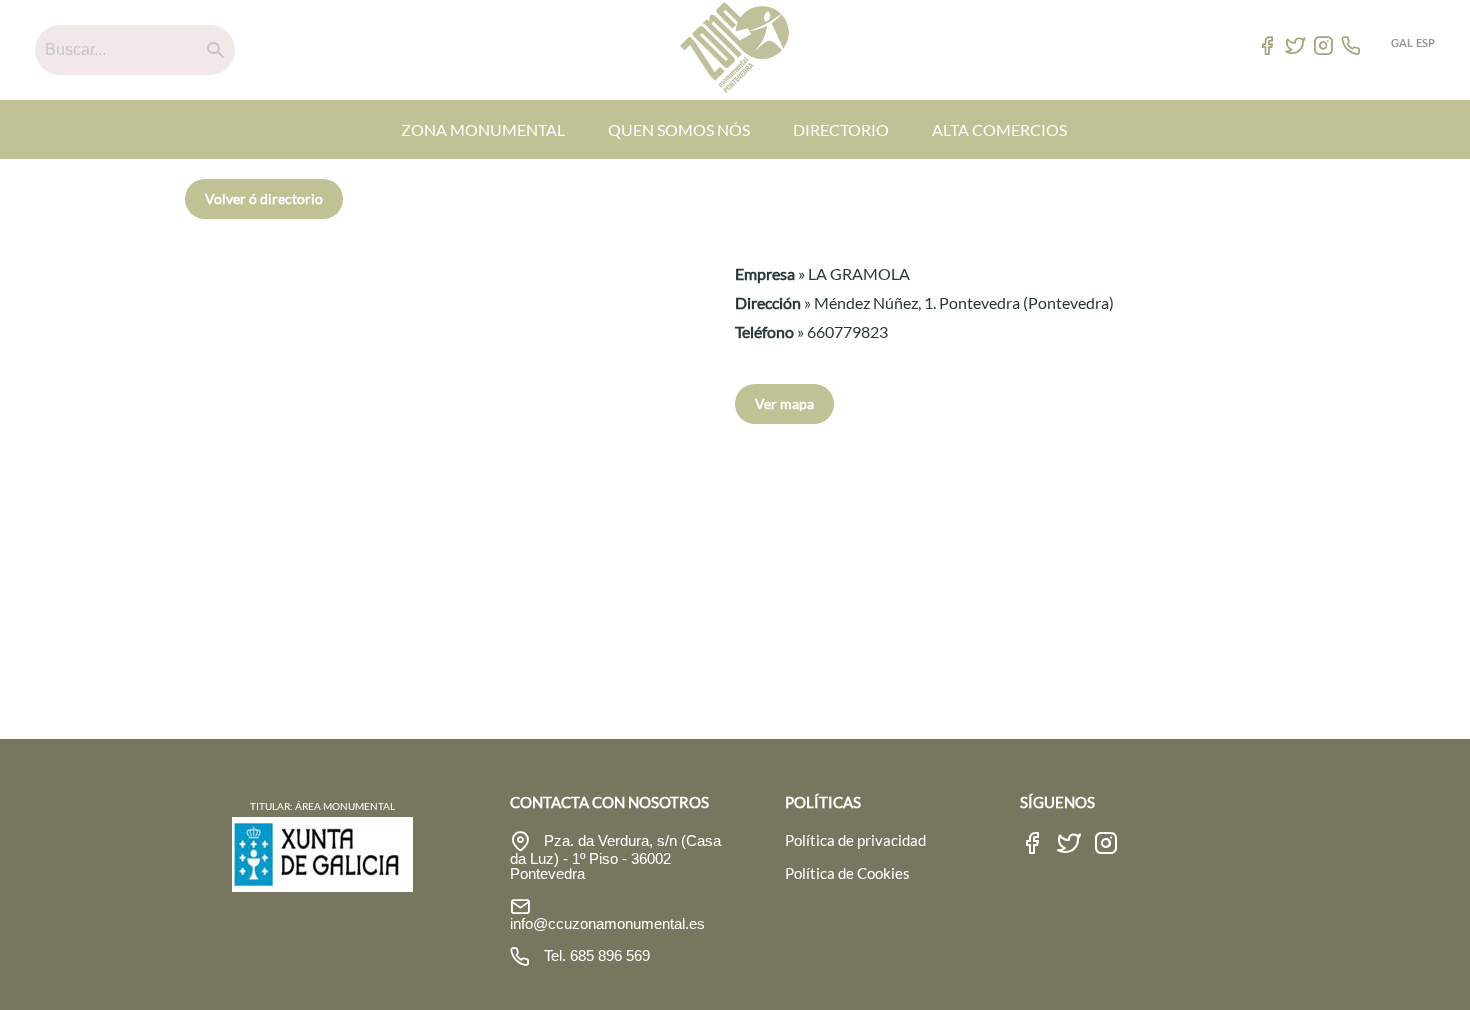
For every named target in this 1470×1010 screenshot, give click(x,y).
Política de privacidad (855, 840)
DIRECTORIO (841, 129)
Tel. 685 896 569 (595, 955)
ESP (1425, 42)
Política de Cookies (847, 873)
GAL (1402, 42)
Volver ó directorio (264, 198)
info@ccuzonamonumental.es (607, 923)
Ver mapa (784, 403)
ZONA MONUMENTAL (483, 129)
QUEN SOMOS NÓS (679, 129)
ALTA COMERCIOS (999, 129)
